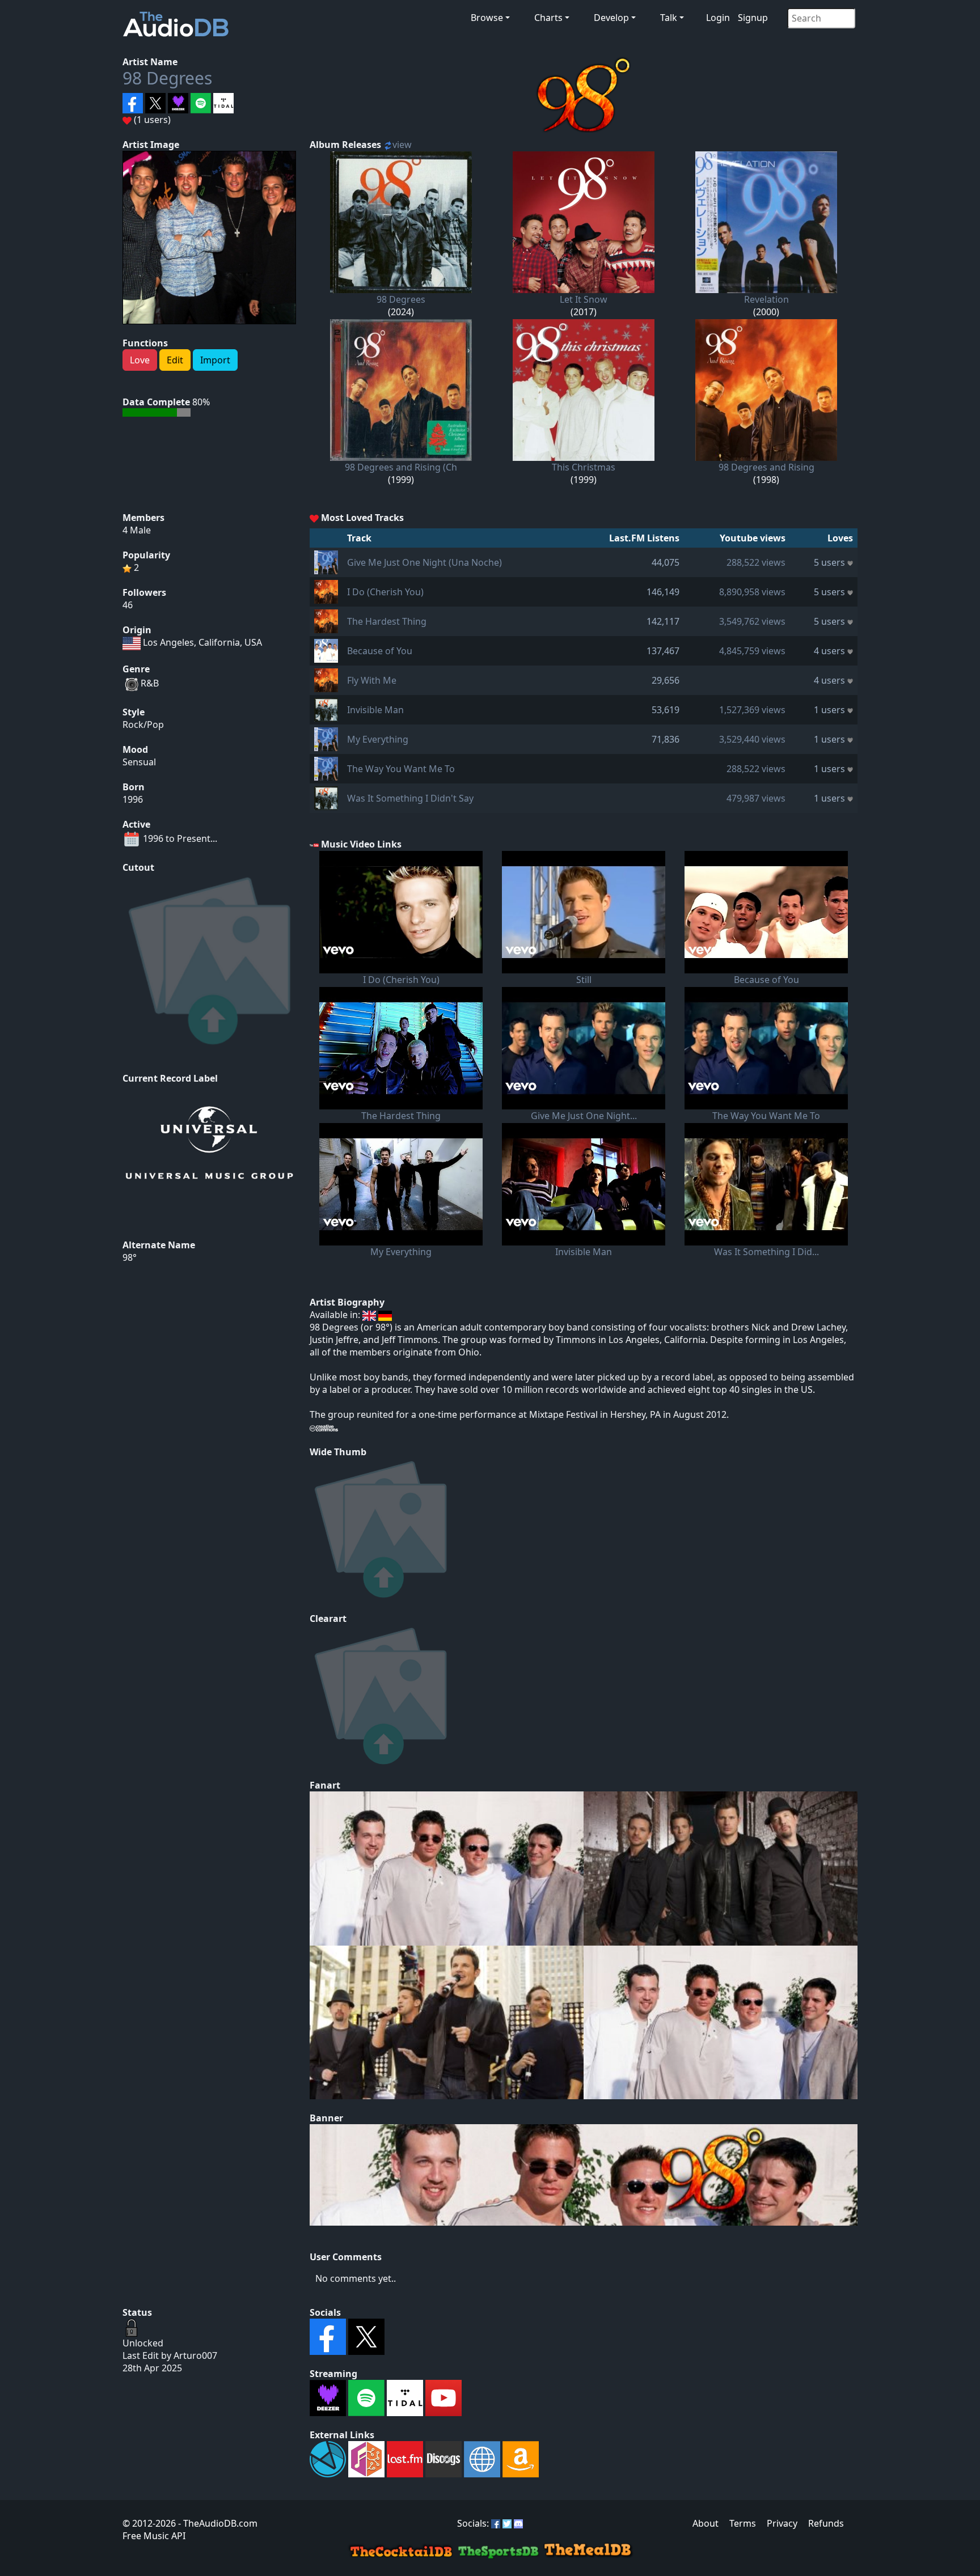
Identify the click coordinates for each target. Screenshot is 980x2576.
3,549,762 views (752, 621)
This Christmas (584, 467)
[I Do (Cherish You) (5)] (326, 591)
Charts (548, 18)
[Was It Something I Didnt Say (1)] (326, 797)
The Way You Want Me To (401, 769)
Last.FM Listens (644, 538)
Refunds (826, 2523)
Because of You (380, 651)
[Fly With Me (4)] (326, 679)
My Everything (378, 739)
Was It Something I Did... (766, 1252)
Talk (669, 18)
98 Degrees (167, 78)
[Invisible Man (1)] (326, 709)
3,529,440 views (752, 739)
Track (359, 538)
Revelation (766, 299)
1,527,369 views (752, 710)
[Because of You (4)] (326, 650)
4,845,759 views (752, 651)
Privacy (782, 2523)
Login (718, 18)
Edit (175, 360)
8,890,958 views (752, 592)
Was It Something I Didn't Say (410, 798)
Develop (611, 18)
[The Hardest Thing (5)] (326, 620)
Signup (753, 18)
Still (584, 980)
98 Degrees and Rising (766, 467)
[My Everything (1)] (326, 738)
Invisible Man (375, 710)
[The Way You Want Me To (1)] (326, 768)
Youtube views (753, 538)
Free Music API (154, 2536)
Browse (487, 18)
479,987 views (756, 798)
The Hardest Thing (387, 621)
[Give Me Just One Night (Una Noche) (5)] (326, 561)
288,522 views (756, 562)
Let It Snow (584, 299)
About (706, 2523)
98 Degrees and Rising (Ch (401, 467)
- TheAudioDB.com (217, 2523)
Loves (840, 538)
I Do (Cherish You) (385, 592)
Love (140, 360)
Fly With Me (372, 680)
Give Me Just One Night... (584, 1116)
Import (215, 360)
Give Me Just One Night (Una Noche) (424, 562)
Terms (743, 2523)
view (402, 145)
